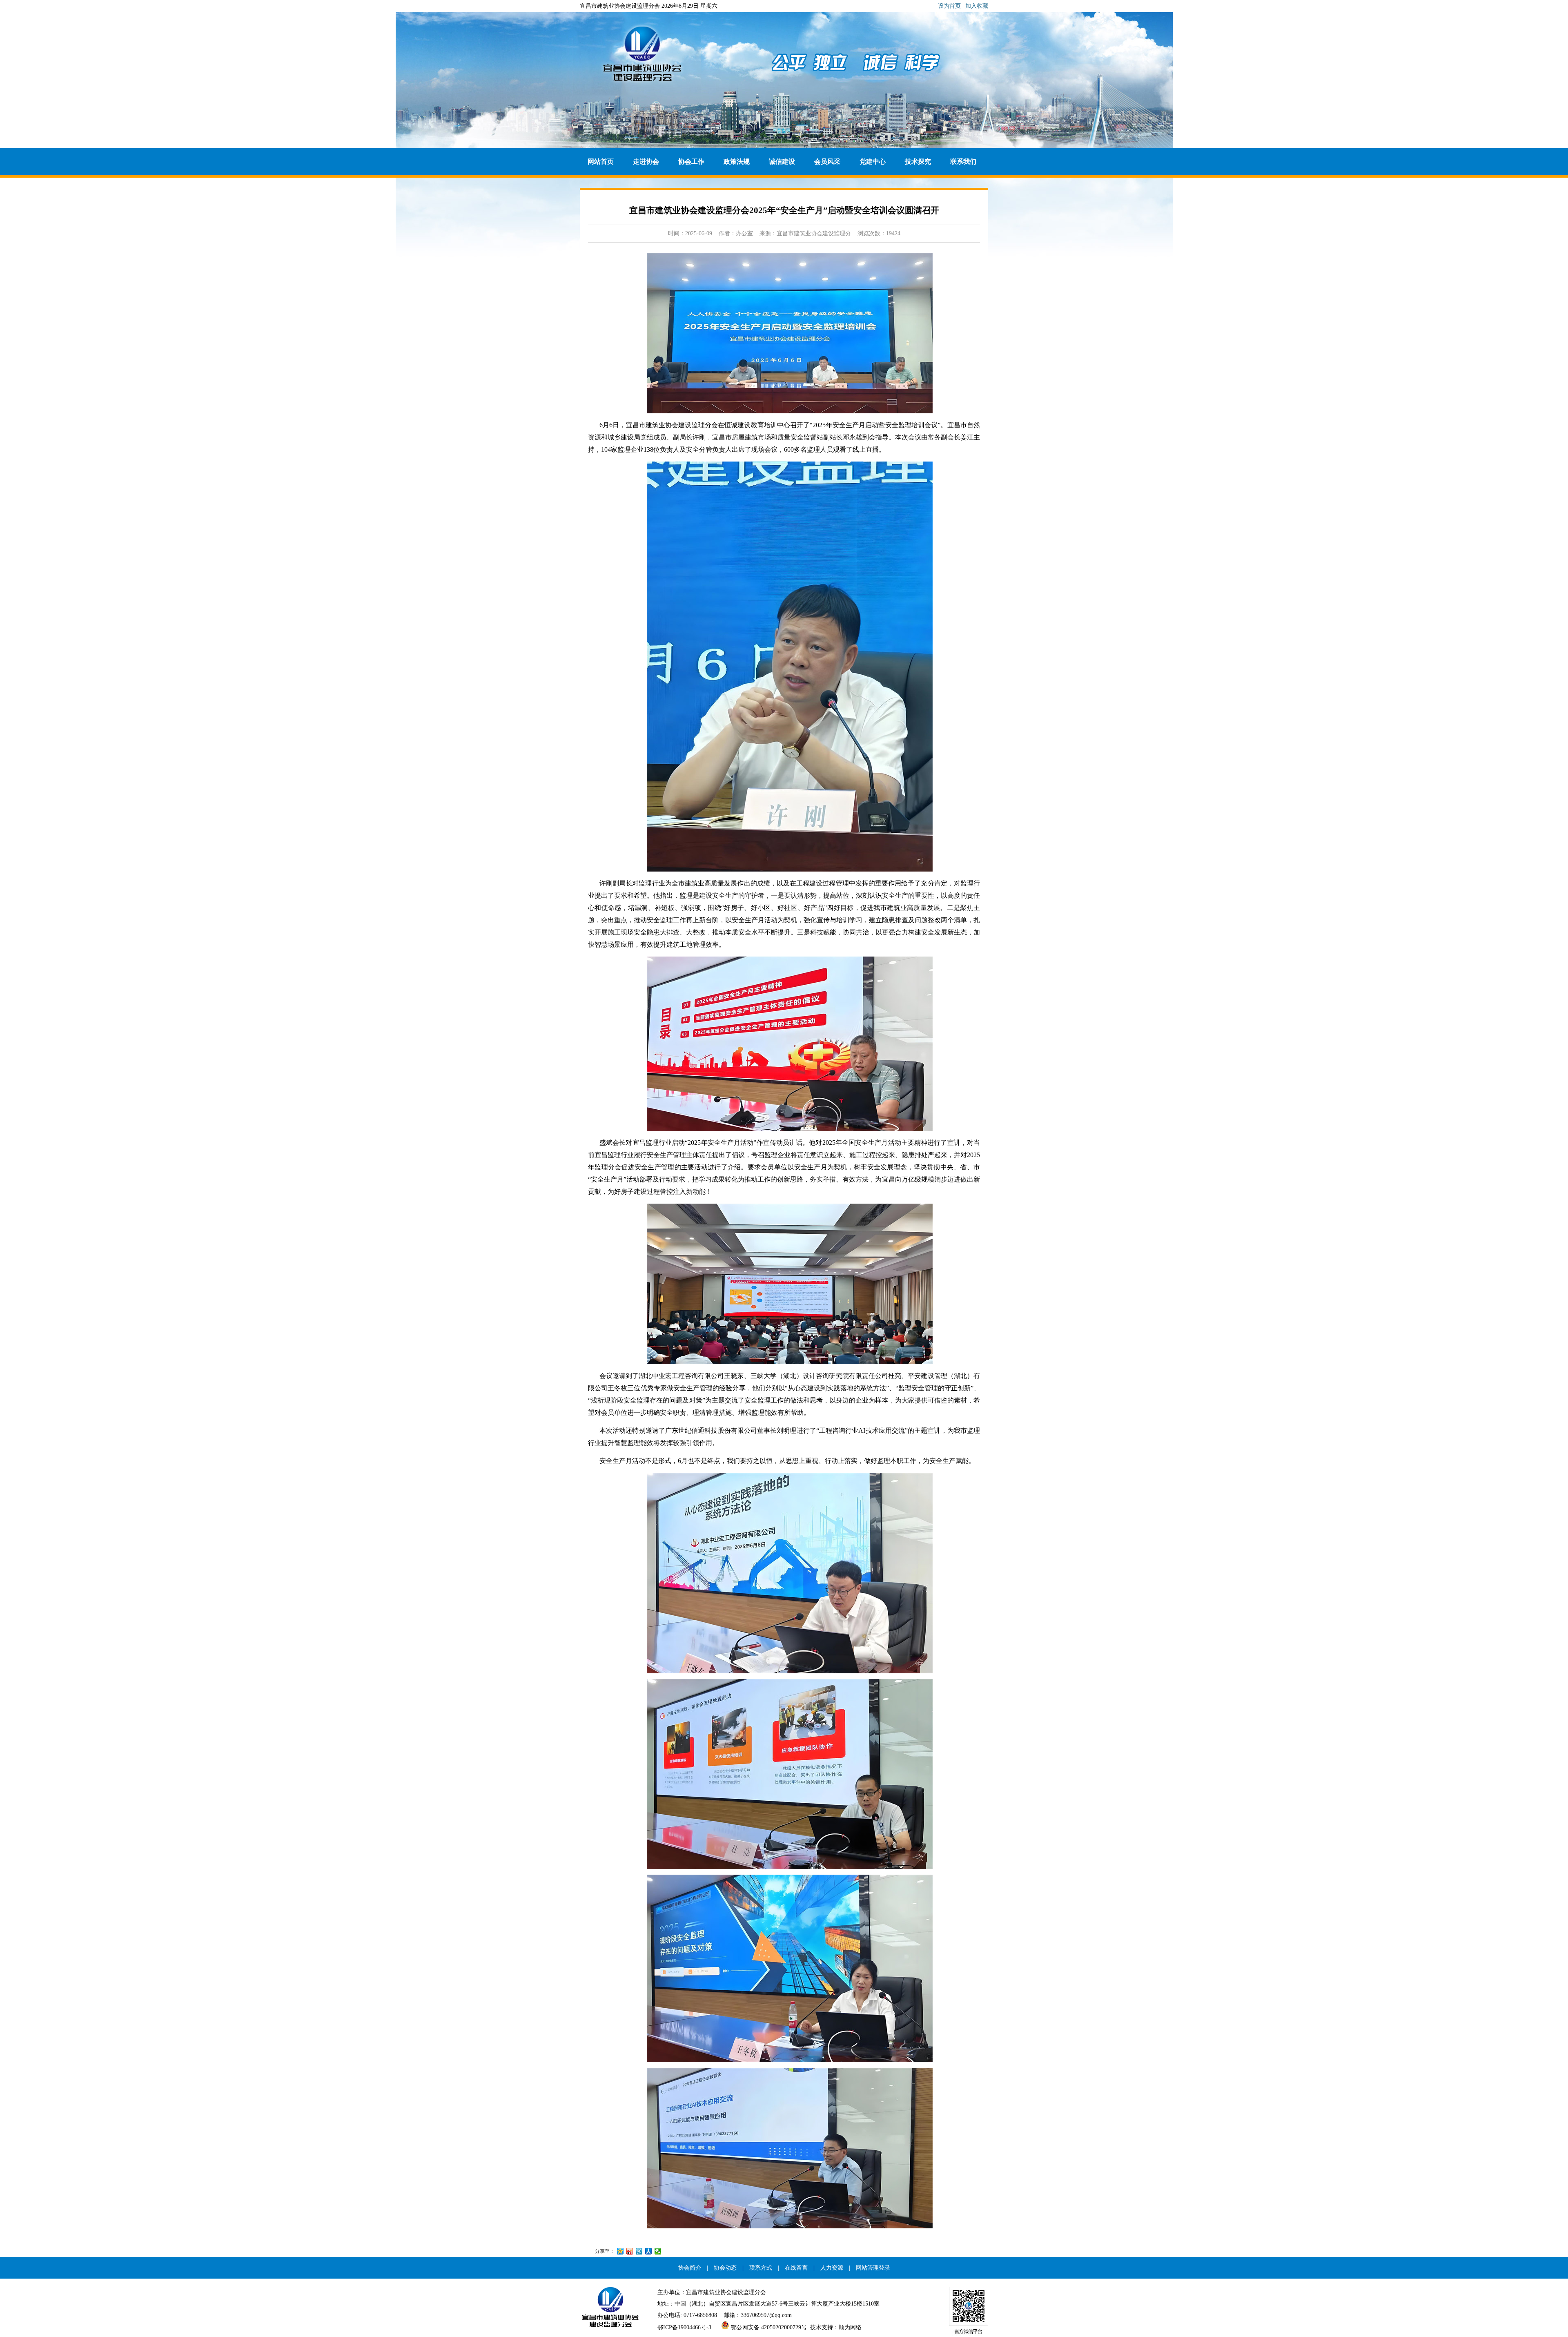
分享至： (605, 2251)
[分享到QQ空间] (620, 2251)
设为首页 (949, 6)
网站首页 (601, 162)
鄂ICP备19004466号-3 (684, 2327)
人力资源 (832, 2268)
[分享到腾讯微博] (639, 2251)
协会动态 (725, 2268)
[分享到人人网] (649, 2251)
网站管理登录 (873, 2268)
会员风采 (827, 162)
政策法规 (737, 162)
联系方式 (761, 2268)
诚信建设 (782, 162)
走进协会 (646, 162)
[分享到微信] (658, 2251)
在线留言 (796, 2268)
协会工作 (691, 162)
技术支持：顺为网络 (836, 2327)
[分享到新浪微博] (630, 2251)
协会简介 (690, 2268)
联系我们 (963, 162)
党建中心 (873, 162)
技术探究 (918, 162)
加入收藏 (977, 6)
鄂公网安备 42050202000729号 (768, 2327)
